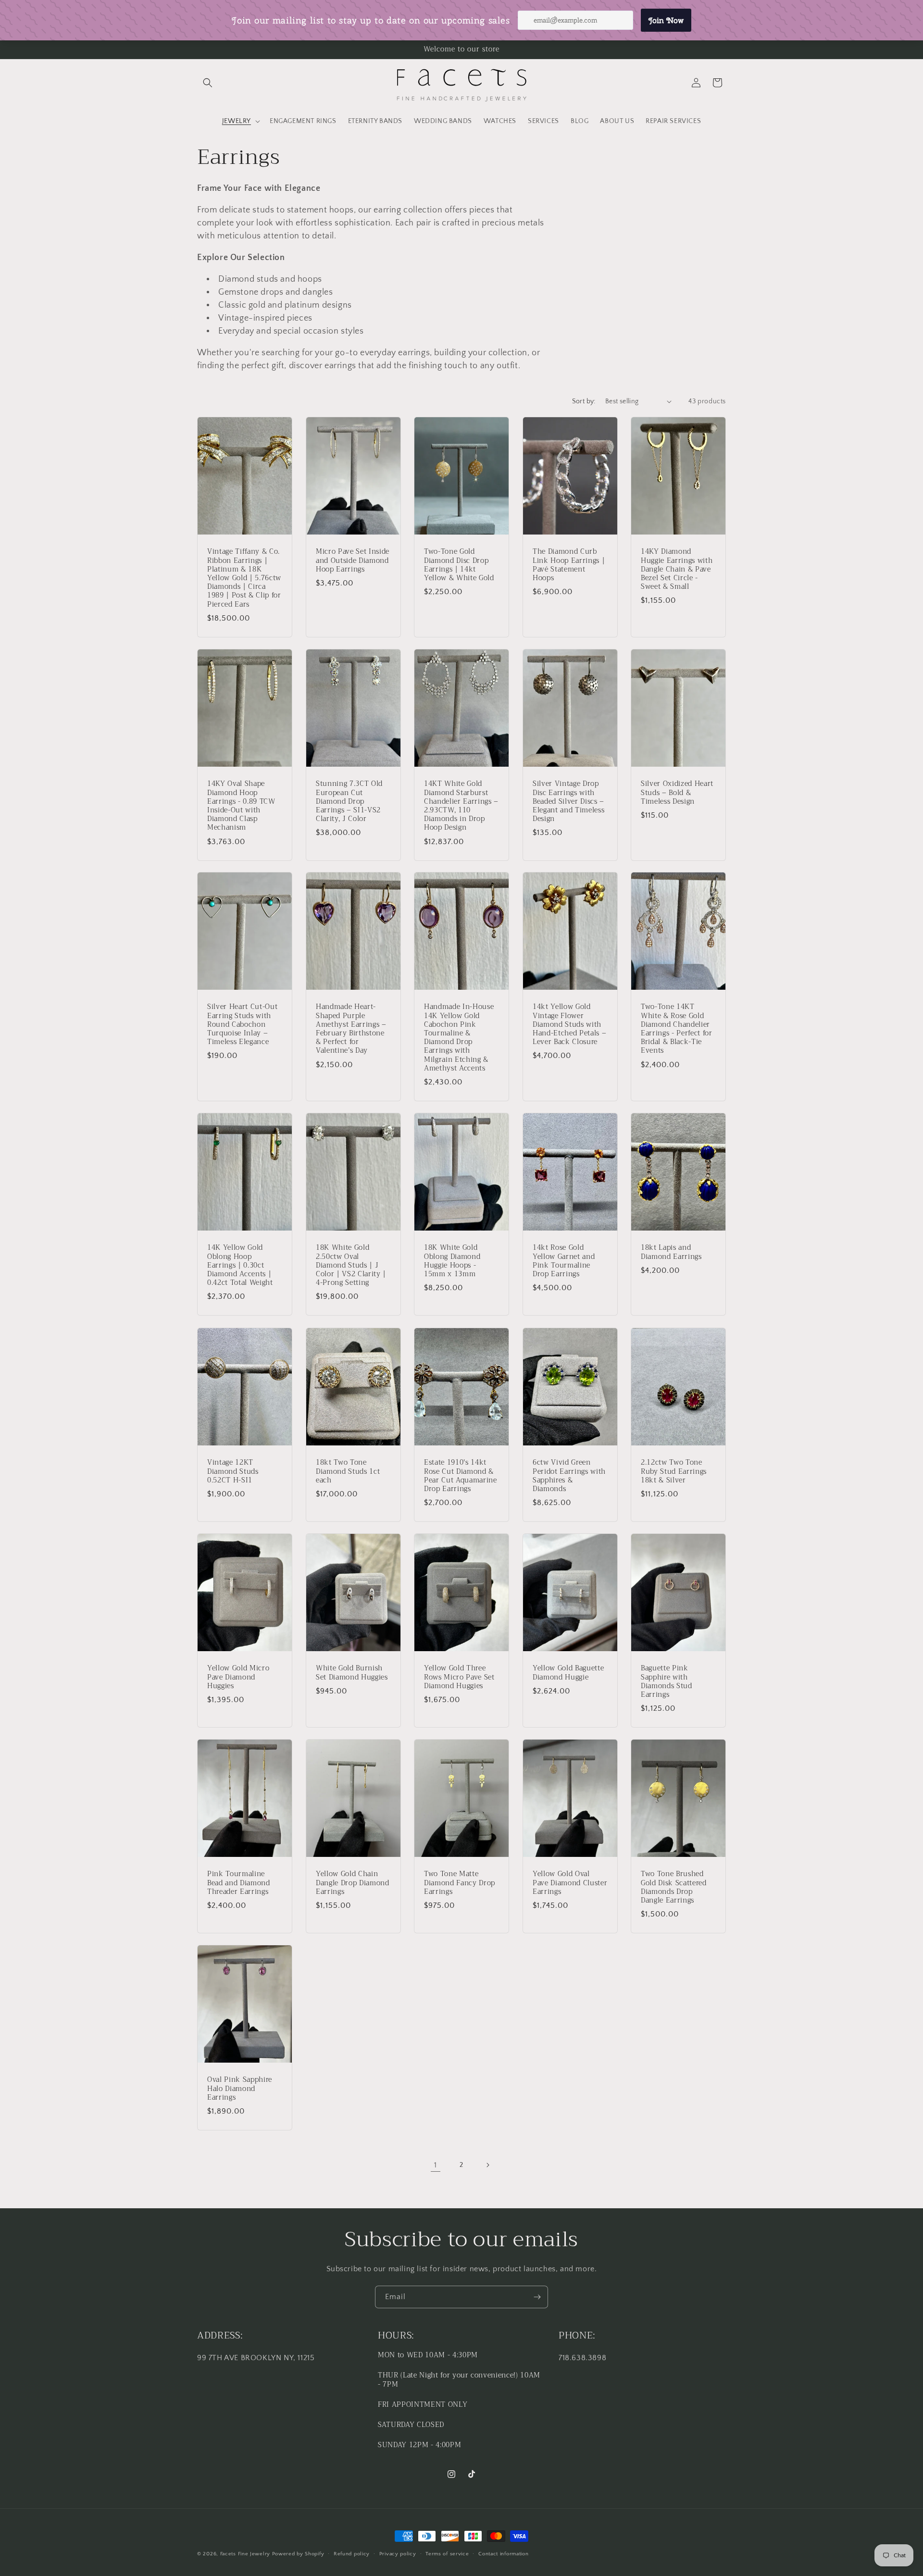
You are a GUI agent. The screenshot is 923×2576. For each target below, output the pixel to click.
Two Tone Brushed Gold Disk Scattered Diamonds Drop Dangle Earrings (674, 1888)
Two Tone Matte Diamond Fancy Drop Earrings (460, 1884)
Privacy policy (398, 2554)
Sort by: (584, 401)
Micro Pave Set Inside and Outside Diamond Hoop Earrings (353, 561)
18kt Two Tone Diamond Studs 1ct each (348, 1472)
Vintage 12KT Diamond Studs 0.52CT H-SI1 (233, 1472)
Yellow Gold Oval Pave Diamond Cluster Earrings (570, 1884)
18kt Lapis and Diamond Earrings (671, 1253)
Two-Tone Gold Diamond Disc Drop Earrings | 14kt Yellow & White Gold (459, 565)
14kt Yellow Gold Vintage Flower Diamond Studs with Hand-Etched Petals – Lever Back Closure (569, 1025)
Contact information (503, 2554)
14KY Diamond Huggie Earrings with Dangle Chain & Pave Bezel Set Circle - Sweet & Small (677, 569)
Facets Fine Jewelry (245, 2554)
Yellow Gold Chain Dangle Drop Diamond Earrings (353, 1884)
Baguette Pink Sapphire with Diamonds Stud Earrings (667, 1682)
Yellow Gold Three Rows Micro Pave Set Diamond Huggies (459, 1677)
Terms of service (447, 2554)
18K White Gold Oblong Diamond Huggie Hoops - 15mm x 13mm (452, 1262)
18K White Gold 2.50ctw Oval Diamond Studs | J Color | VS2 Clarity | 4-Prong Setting (351, 1266)
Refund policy (352, 2554)
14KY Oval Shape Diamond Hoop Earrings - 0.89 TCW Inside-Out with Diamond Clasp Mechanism (241, 806)
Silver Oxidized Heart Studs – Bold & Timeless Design (677, 793)
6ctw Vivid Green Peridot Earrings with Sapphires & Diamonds (569, 1476)
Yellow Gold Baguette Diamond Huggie (568, 1673)
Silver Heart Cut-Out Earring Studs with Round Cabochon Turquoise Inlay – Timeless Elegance (242, 1025)
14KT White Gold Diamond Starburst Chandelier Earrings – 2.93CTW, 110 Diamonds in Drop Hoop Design (461, 806)
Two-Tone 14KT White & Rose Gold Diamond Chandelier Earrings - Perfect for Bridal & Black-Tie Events (677, 1029)
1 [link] (436, 2165)
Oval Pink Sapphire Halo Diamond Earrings (240, 2089)
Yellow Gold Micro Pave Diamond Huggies (238, 1677)
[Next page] (487, 2165)
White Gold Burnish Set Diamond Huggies (352, 1673)
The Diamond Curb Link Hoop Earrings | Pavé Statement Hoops (569, 565)
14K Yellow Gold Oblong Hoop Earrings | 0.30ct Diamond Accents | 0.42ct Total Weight (240, 1266)
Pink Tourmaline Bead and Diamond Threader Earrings (239, 1884)
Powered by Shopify (298, 2554)
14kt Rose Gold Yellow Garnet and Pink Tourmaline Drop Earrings (564, 1262)
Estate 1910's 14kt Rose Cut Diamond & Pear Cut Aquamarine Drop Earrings (461, 1476)
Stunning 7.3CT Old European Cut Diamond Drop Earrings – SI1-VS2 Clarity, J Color (349, 802)
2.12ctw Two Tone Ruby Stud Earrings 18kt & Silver (674, 1472)
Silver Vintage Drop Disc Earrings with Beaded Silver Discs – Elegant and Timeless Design (568, 802)
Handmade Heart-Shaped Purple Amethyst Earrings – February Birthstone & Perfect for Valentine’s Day (351, 1029)
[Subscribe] (537, 2297)
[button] (208, 83)
